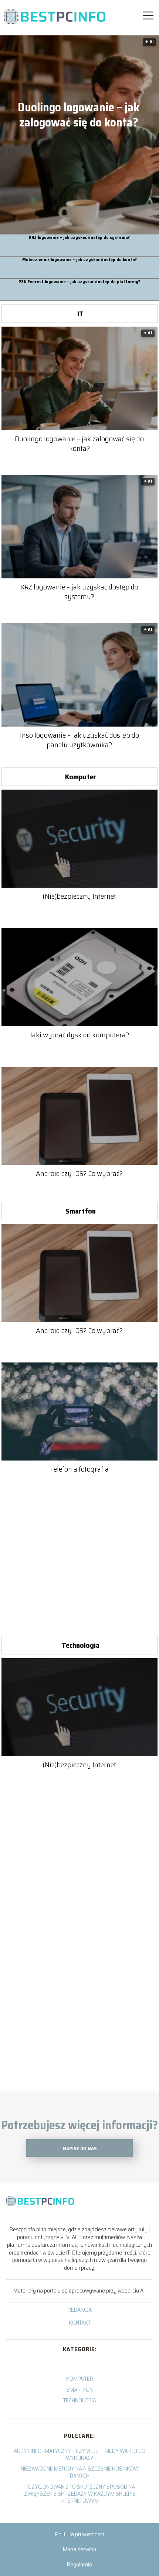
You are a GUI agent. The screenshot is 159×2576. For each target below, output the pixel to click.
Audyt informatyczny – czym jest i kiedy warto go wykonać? (79, 2454)
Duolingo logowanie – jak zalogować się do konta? (79, 115)
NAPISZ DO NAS (80, 2149)
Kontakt (80, 2323)
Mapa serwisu (79, 2549)
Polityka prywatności (79, 2534)
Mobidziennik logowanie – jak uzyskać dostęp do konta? (79, 260)
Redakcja (80, 2310)
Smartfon (81, 1211)
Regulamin (79, 2564)
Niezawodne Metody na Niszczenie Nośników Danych (80, 2472)
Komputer (81, 777)
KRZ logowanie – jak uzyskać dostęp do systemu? (79, 238)
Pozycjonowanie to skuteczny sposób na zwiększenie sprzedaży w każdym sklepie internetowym (80, 2494)
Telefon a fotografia (79, 1469)
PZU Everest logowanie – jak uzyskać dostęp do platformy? (79, 282)
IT (80, 314)
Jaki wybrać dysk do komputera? (79, 1035)
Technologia (81, 1645)
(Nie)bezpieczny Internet (79, 896)
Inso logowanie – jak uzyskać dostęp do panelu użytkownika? (79, 740)
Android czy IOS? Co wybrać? (79, 1173)
